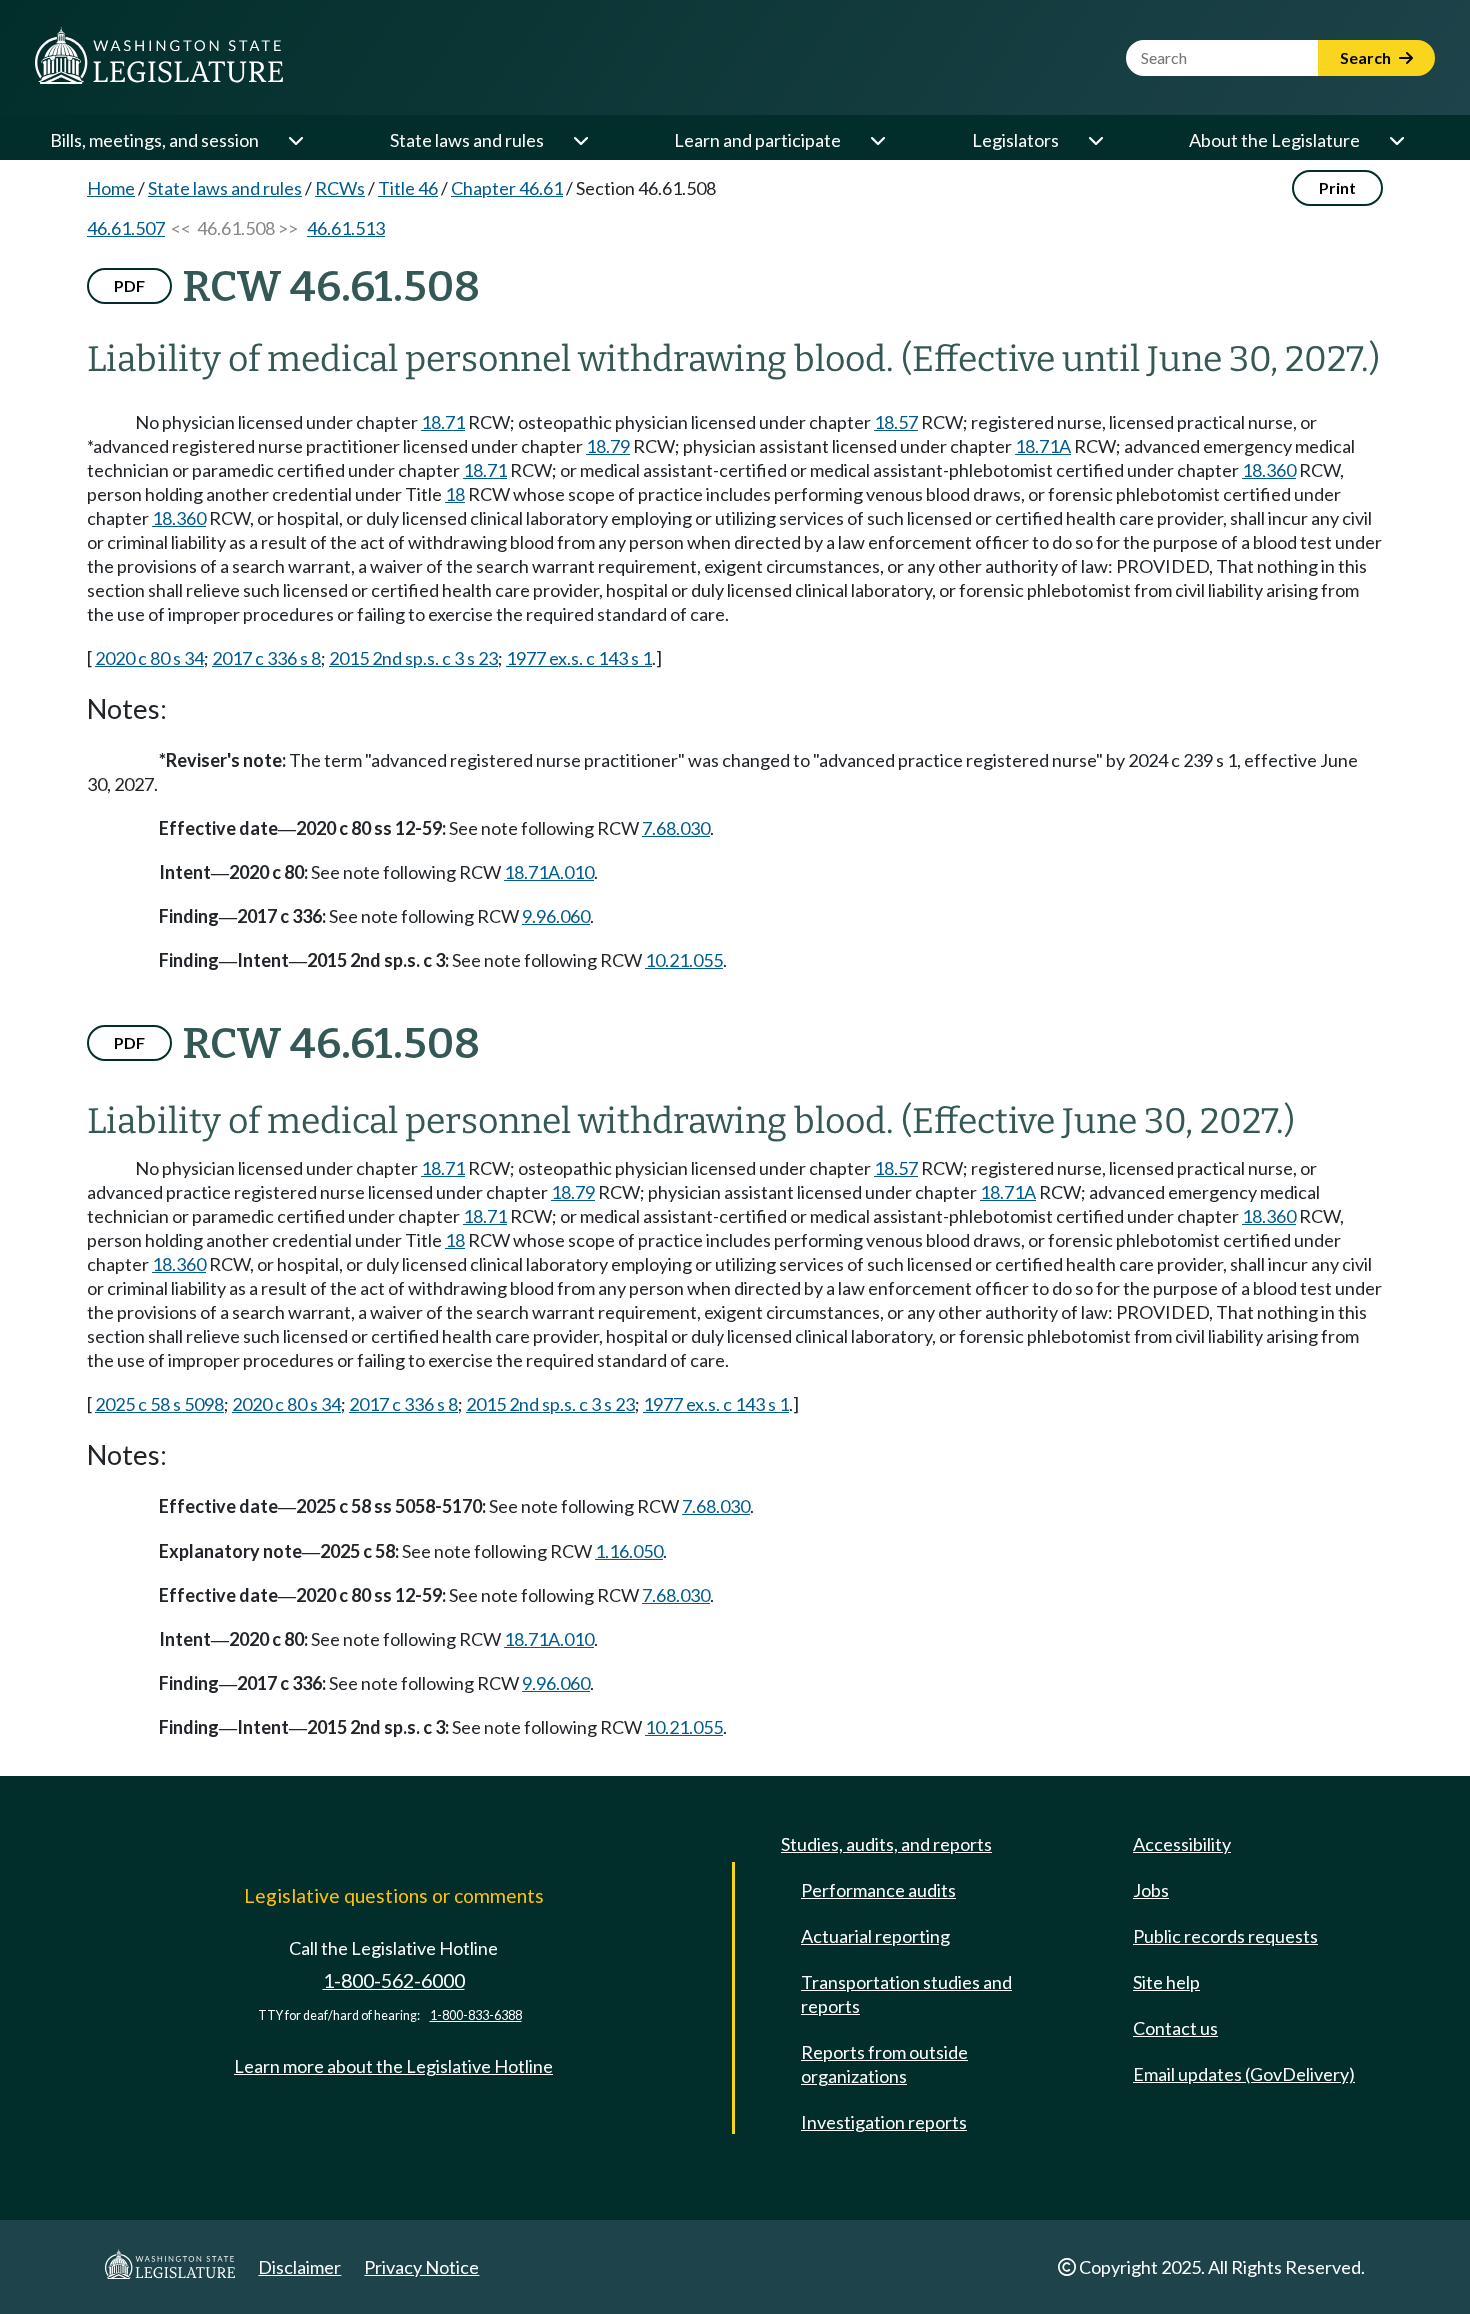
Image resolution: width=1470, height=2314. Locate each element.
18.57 (896, 422)
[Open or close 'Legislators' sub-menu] (1095, 140)
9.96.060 (556, 916)
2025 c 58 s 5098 (159, 1404)
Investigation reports (884, 2122)
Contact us (1175, 2028)
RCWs (340, 188)
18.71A (1043, 446)
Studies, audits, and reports (886, 1844)
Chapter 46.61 (507, 188)
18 (455, 494)
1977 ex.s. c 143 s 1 (579, 658)
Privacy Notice (421, 2267)
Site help (1166, 1982)
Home (111, 188)
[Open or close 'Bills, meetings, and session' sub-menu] (295, 140)
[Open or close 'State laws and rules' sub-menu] (580, 140)
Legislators (1015, 140)
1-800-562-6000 (394, 1980)
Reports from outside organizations (884, 2064)
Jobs (1151, 1890)
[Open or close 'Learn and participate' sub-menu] (877, 140)
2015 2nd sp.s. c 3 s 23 (413, 658)
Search (1367, 57)
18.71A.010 (549, 872)
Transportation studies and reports (906, 1994)
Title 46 (408, 188)
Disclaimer (299, 2267)
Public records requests (1225, 1936)
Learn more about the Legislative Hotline (393, 2066)
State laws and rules (467, 140)
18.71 (443, 422)
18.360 (1269, 470)
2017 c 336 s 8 (266, 658)
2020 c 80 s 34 (149, 658)
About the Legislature (1274, 140)
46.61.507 (126, 228)
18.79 (608, 446)
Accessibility (1182, 1844)
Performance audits (878, 1890)
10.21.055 (684, 960)
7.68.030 (676, 828)
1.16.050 (629, 1551)
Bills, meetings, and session (154, 140)
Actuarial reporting (875, 1936)
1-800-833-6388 (476, 2015)
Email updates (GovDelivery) (1244, 2074)
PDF (129, 285)
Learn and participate (757, 140)
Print (1337, 187)
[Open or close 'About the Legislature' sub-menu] (1396, 140)
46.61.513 (346, 228)
